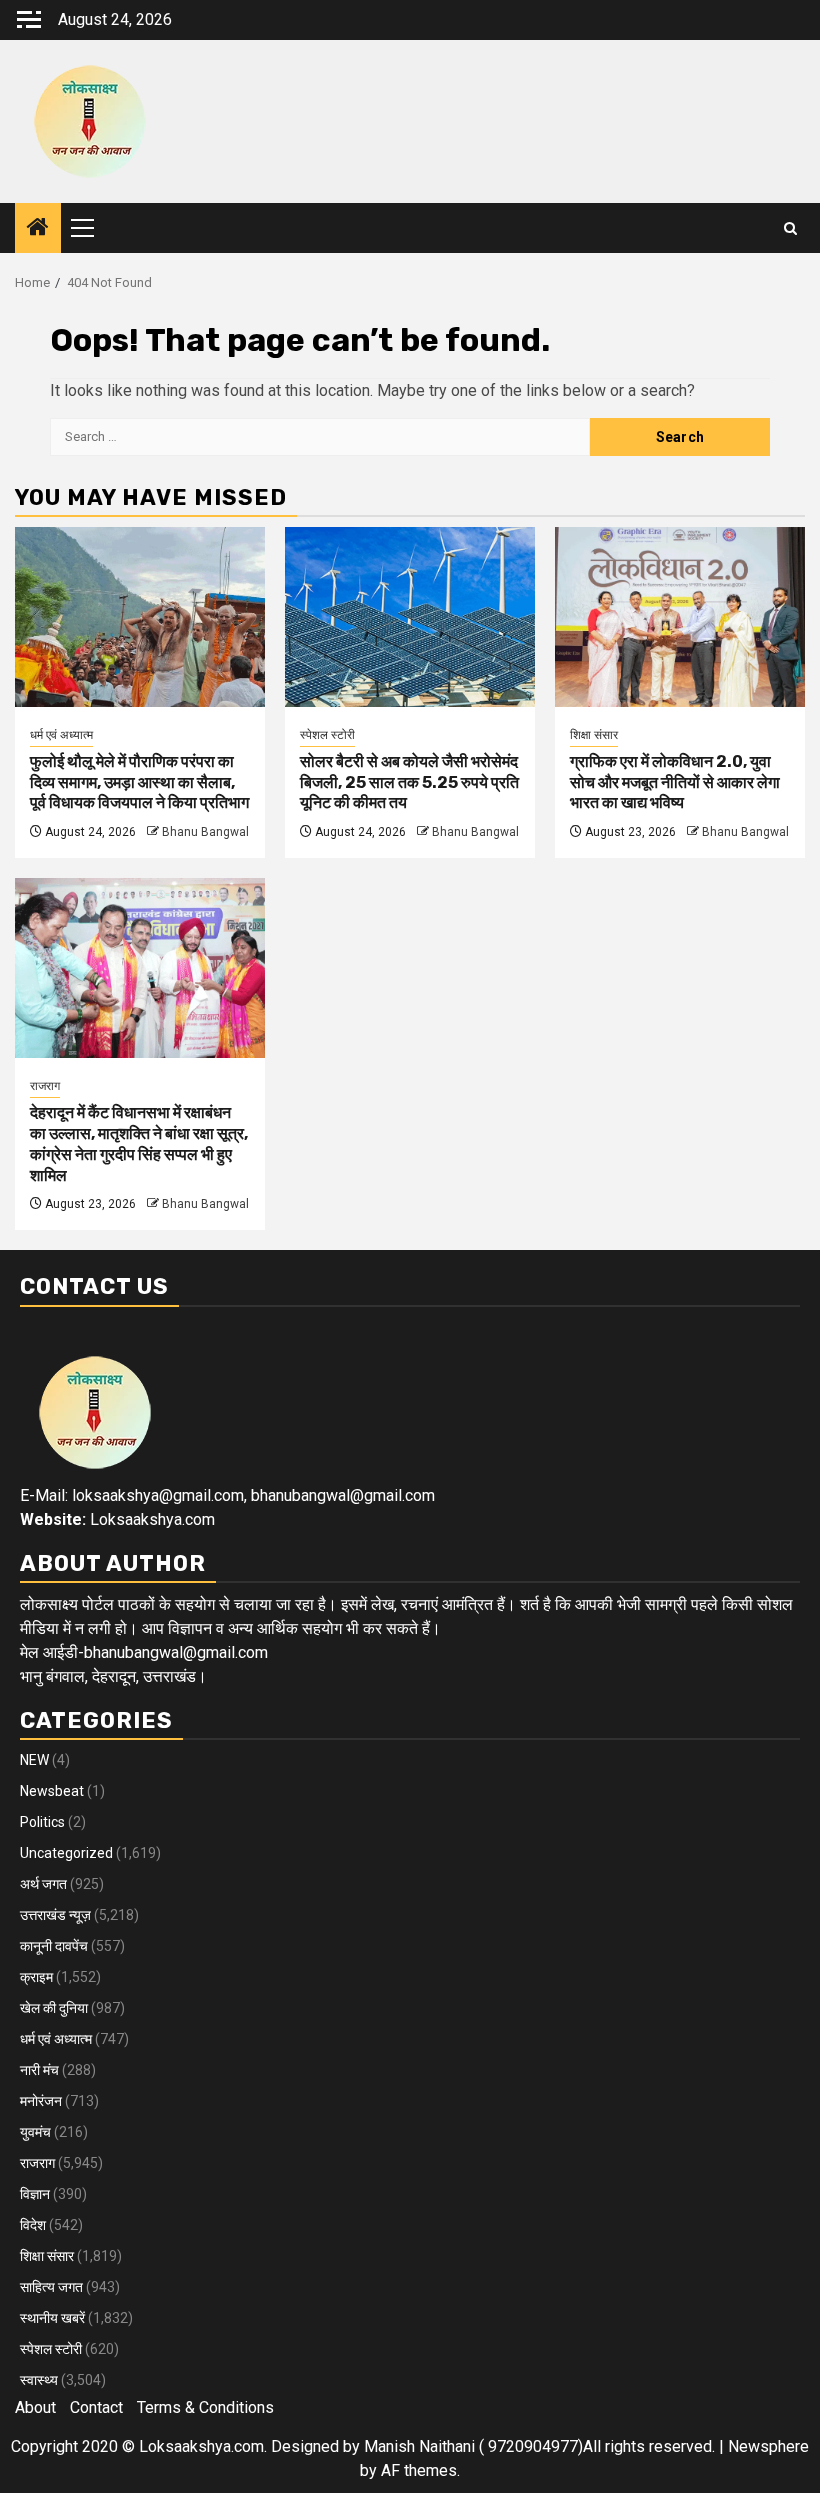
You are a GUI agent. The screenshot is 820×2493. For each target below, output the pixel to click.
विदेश (33, 2225)
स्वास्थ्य (39, 2380)
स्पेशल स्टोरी (327, 735)
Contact (96, 2407)
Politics (42, 1822)
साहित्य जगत (51, 2287)
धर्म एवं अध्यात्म (61, 735)
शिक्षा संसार (594, 735)
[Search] (790, 228)
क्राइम (36, 1977)
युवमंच (35, 2132)
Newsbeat (52, 1791)
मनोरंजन (41, 2101)
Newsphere (768, 2446)
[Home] (38, 229)
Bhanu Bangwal (205, 832)
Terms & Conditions (205, 2407)
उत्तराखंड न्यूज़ (55, 1915)
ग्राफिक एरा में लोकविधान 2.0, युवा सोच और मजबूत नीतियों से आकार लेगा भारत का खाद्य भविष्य (675, 782)
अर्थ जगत (43, 1884)
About (35, 2407)
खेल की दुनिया (54, 2008)
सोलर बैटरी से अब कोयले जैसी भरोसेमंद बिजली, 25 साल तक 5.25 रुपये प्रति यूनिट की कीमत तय (409, 782)
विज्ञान (35, 2194)
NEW (34, 1760)
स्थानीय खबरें (52, 2318)
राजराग (45, 1086)
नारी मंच (39, 2070)
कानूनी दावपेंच (54, 1946)
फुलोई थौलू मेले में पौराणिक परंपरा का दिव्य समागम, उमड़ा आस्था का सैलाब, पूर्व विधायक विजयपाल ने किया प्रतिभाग (139, 782)
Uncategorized (66, 1853)
